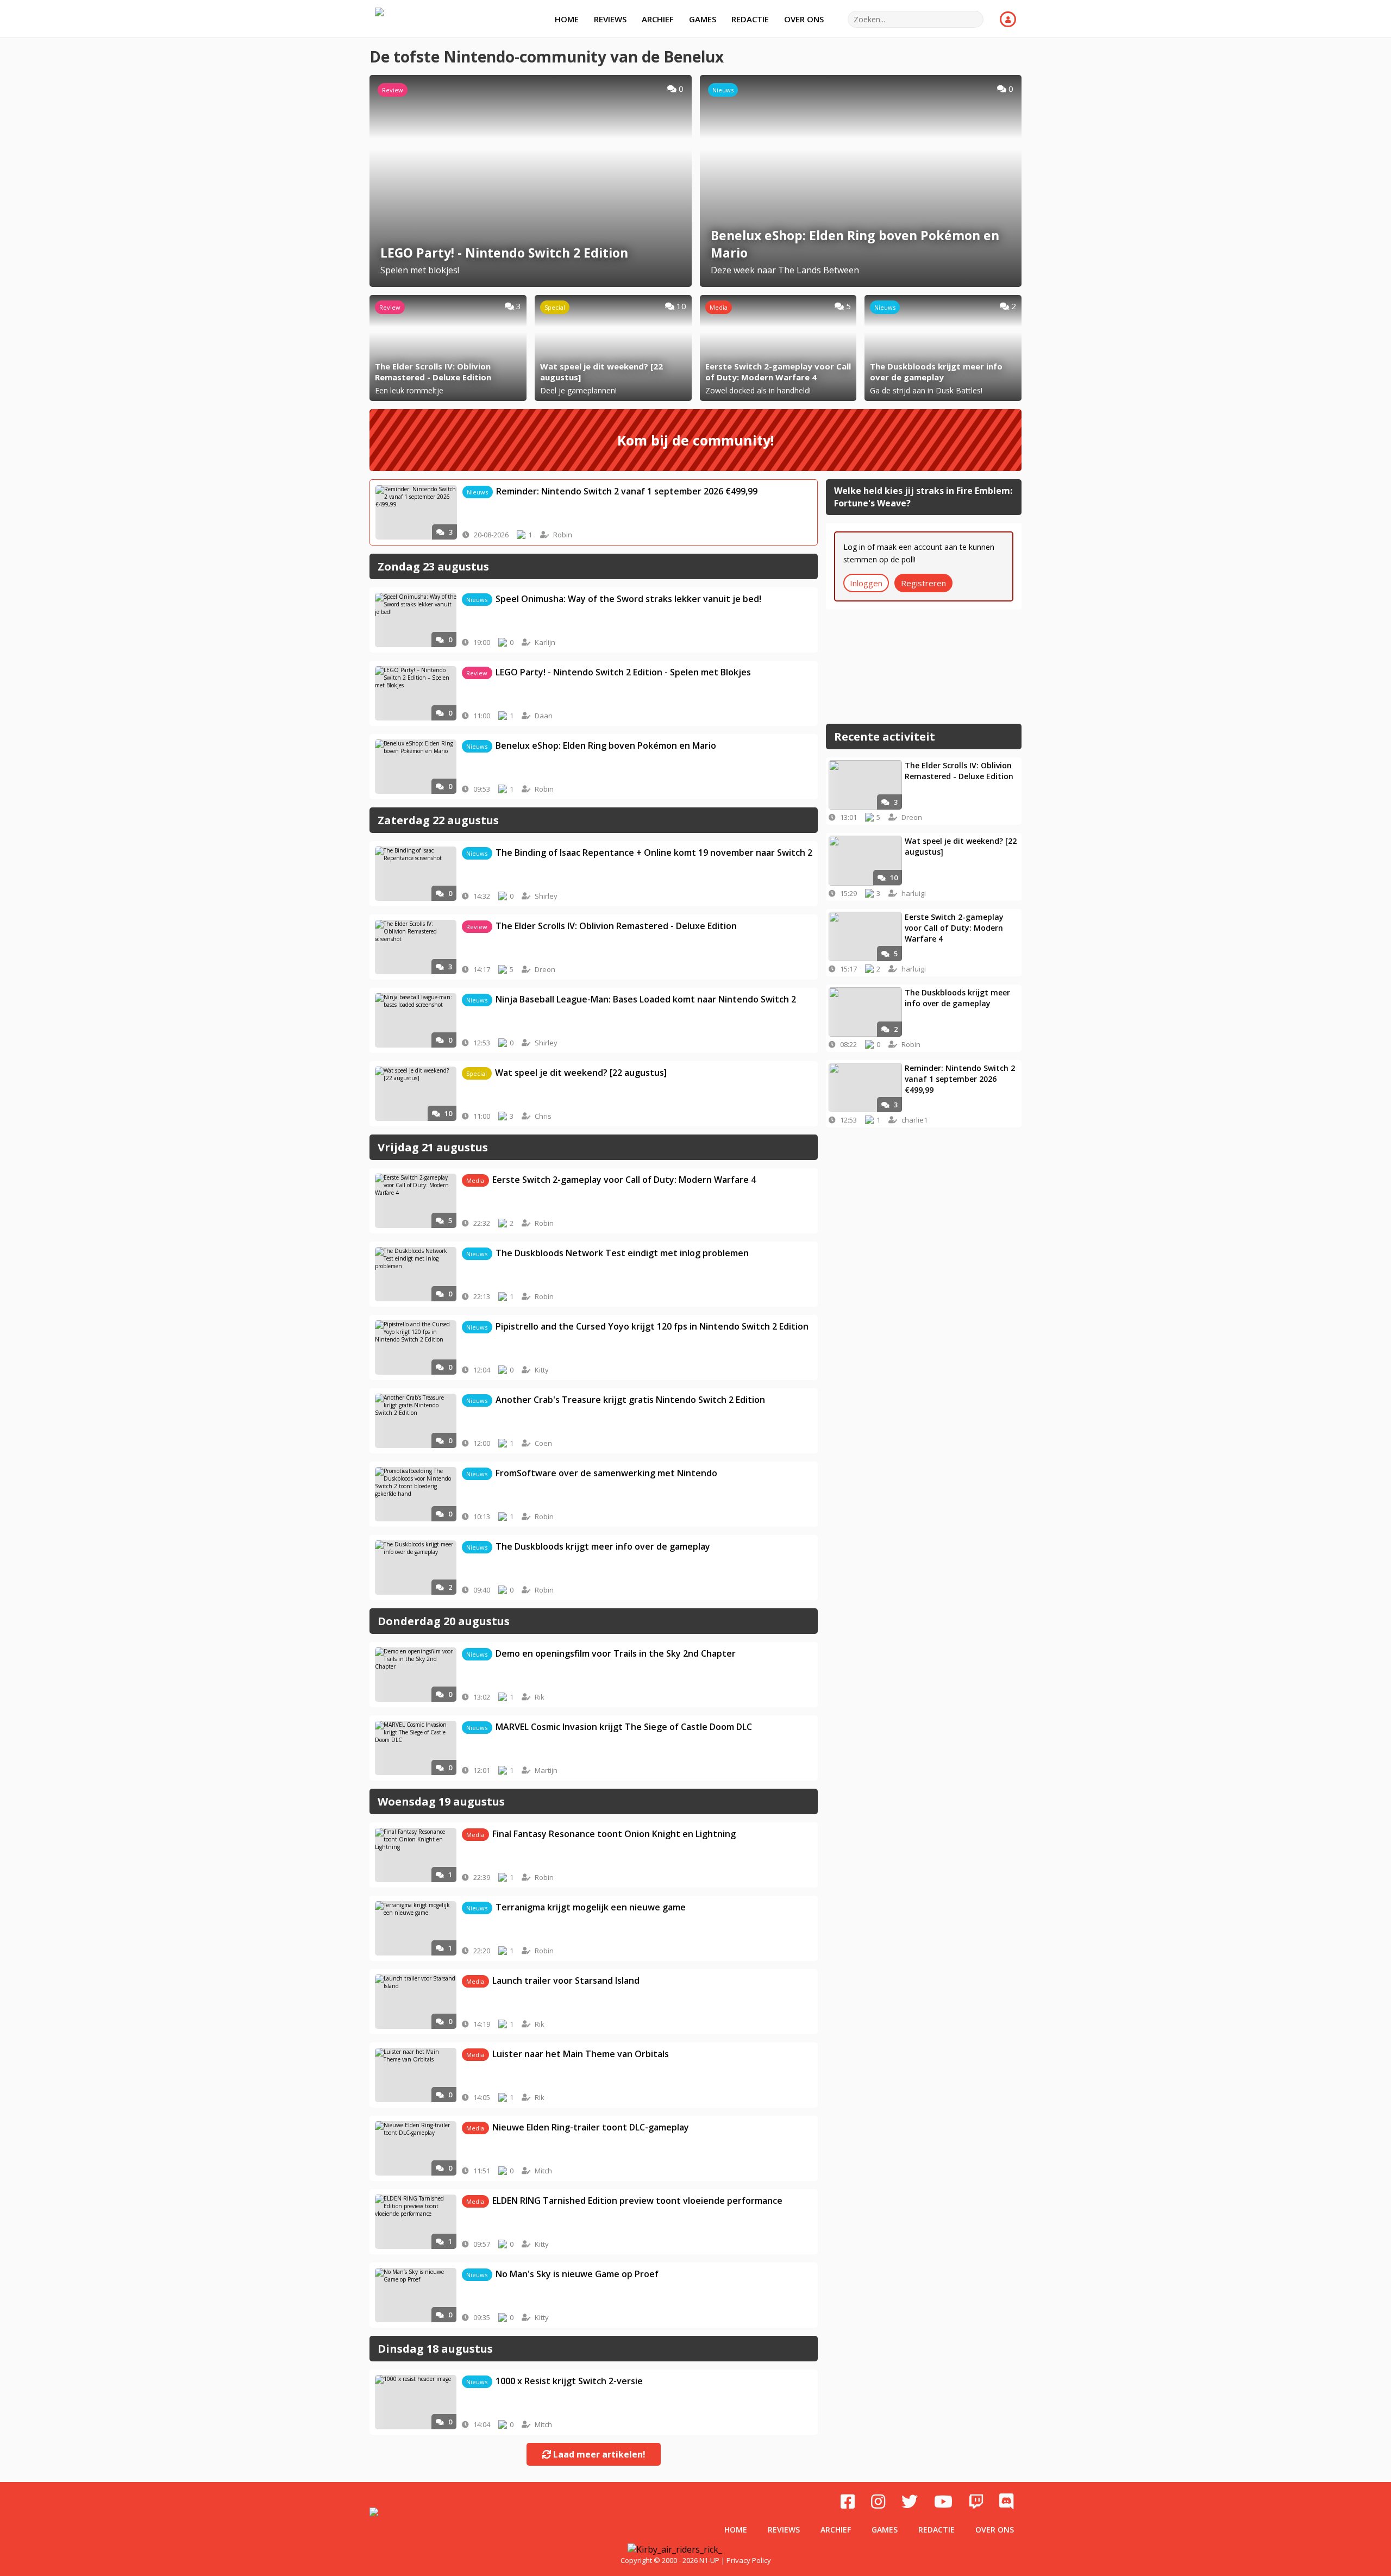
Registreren (923, 583)
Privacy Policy (749, 2560)
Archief (658, 19)
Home (567, 19)
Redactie (750, 19)
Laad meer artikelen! (598, 2454)
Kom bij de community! (695, 440)
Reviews (610, 19)
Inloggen (866, 583)
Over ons (804, 19)
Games (703, 19)
